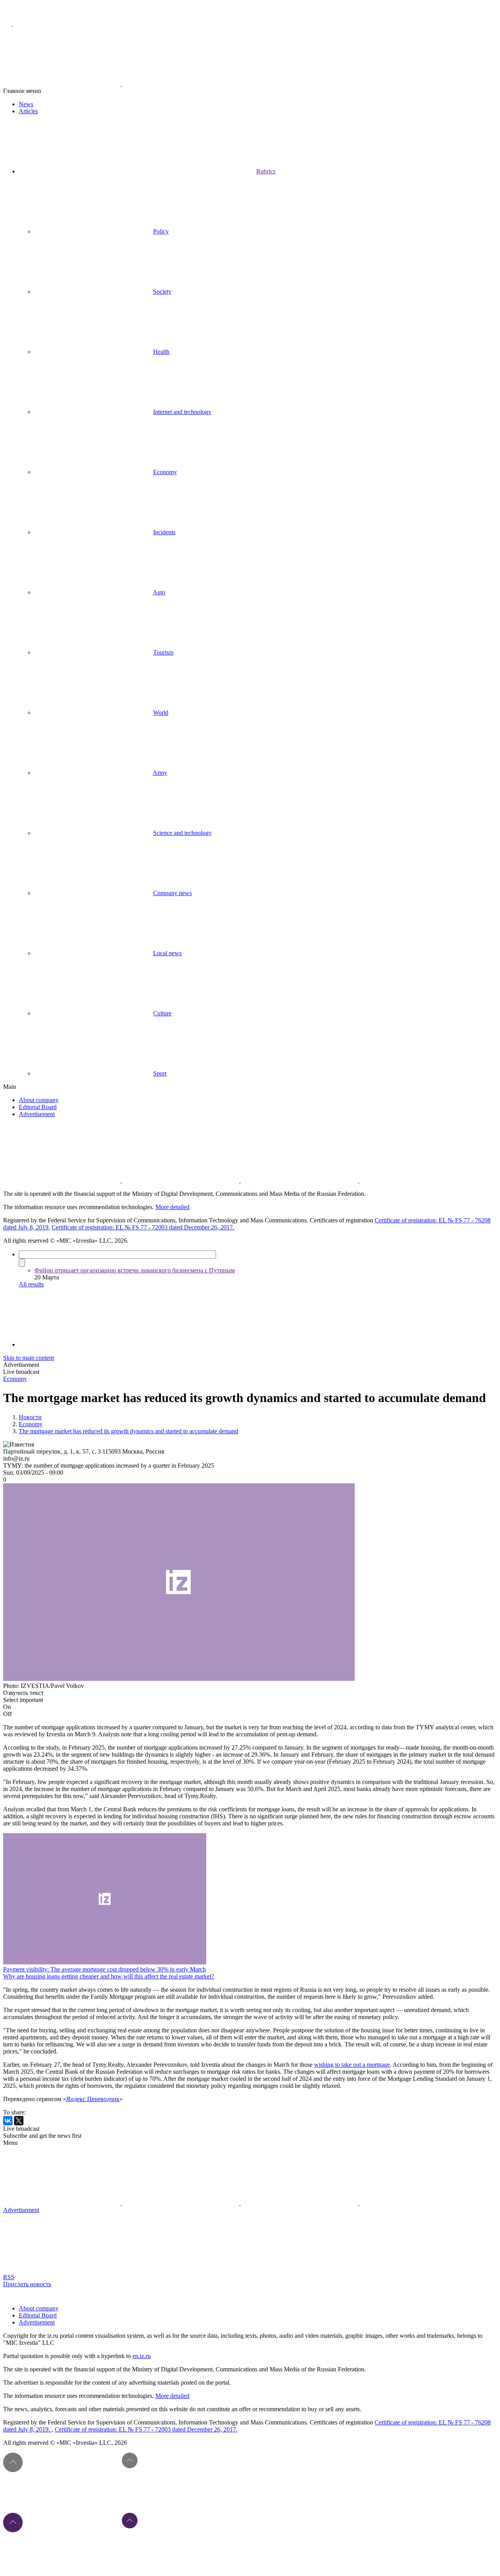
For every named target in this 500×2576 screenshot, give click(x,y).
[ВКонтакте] (8, 2121)
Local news (167, 953)
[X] (19, 2121)
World (161, 713)
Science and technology (182, 833)
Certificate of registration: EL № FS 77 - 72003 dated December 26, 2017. (143, 1227)
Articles (28, 111)
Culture (162, 1013)
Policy (161, 231)
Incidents (164, 532)
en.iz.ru (142, 2356)
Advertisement (37, 1114)
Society (162, 292)
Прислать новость (27, 2284)
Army (160, 773)
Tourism (163, 652)
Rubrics (266, 171)
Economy (165, 472)
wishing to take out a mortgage (352, 2065)
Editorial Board (38, 1107)
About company (39, 1100)
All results (31, 1284)
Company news (172, 893)
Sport (160, 1073)
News (26, 104)
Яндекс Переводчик (93, 2099)
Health (161, 352)
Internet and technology (182, 412)
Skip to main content (29, 1358)
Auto (159, 592)
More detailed (172, 1207)
